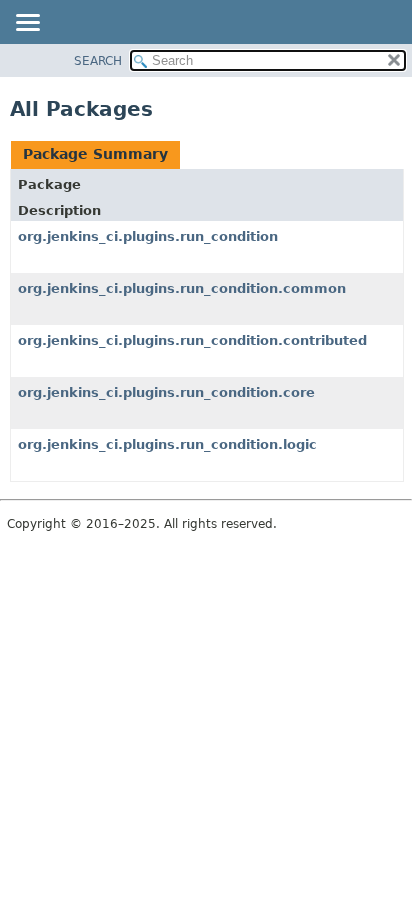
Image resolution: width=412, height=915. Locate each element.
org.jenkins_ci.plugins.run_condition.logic (167, 444)
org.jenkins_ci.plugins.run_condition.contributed (192, 340)
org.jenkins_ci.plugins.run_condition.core (166, 392)
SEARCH (98, 61)
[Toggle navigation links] (27, 24)
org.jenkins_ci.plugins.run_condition (148, 236)
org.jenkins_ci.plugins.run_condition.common (182, 288)
